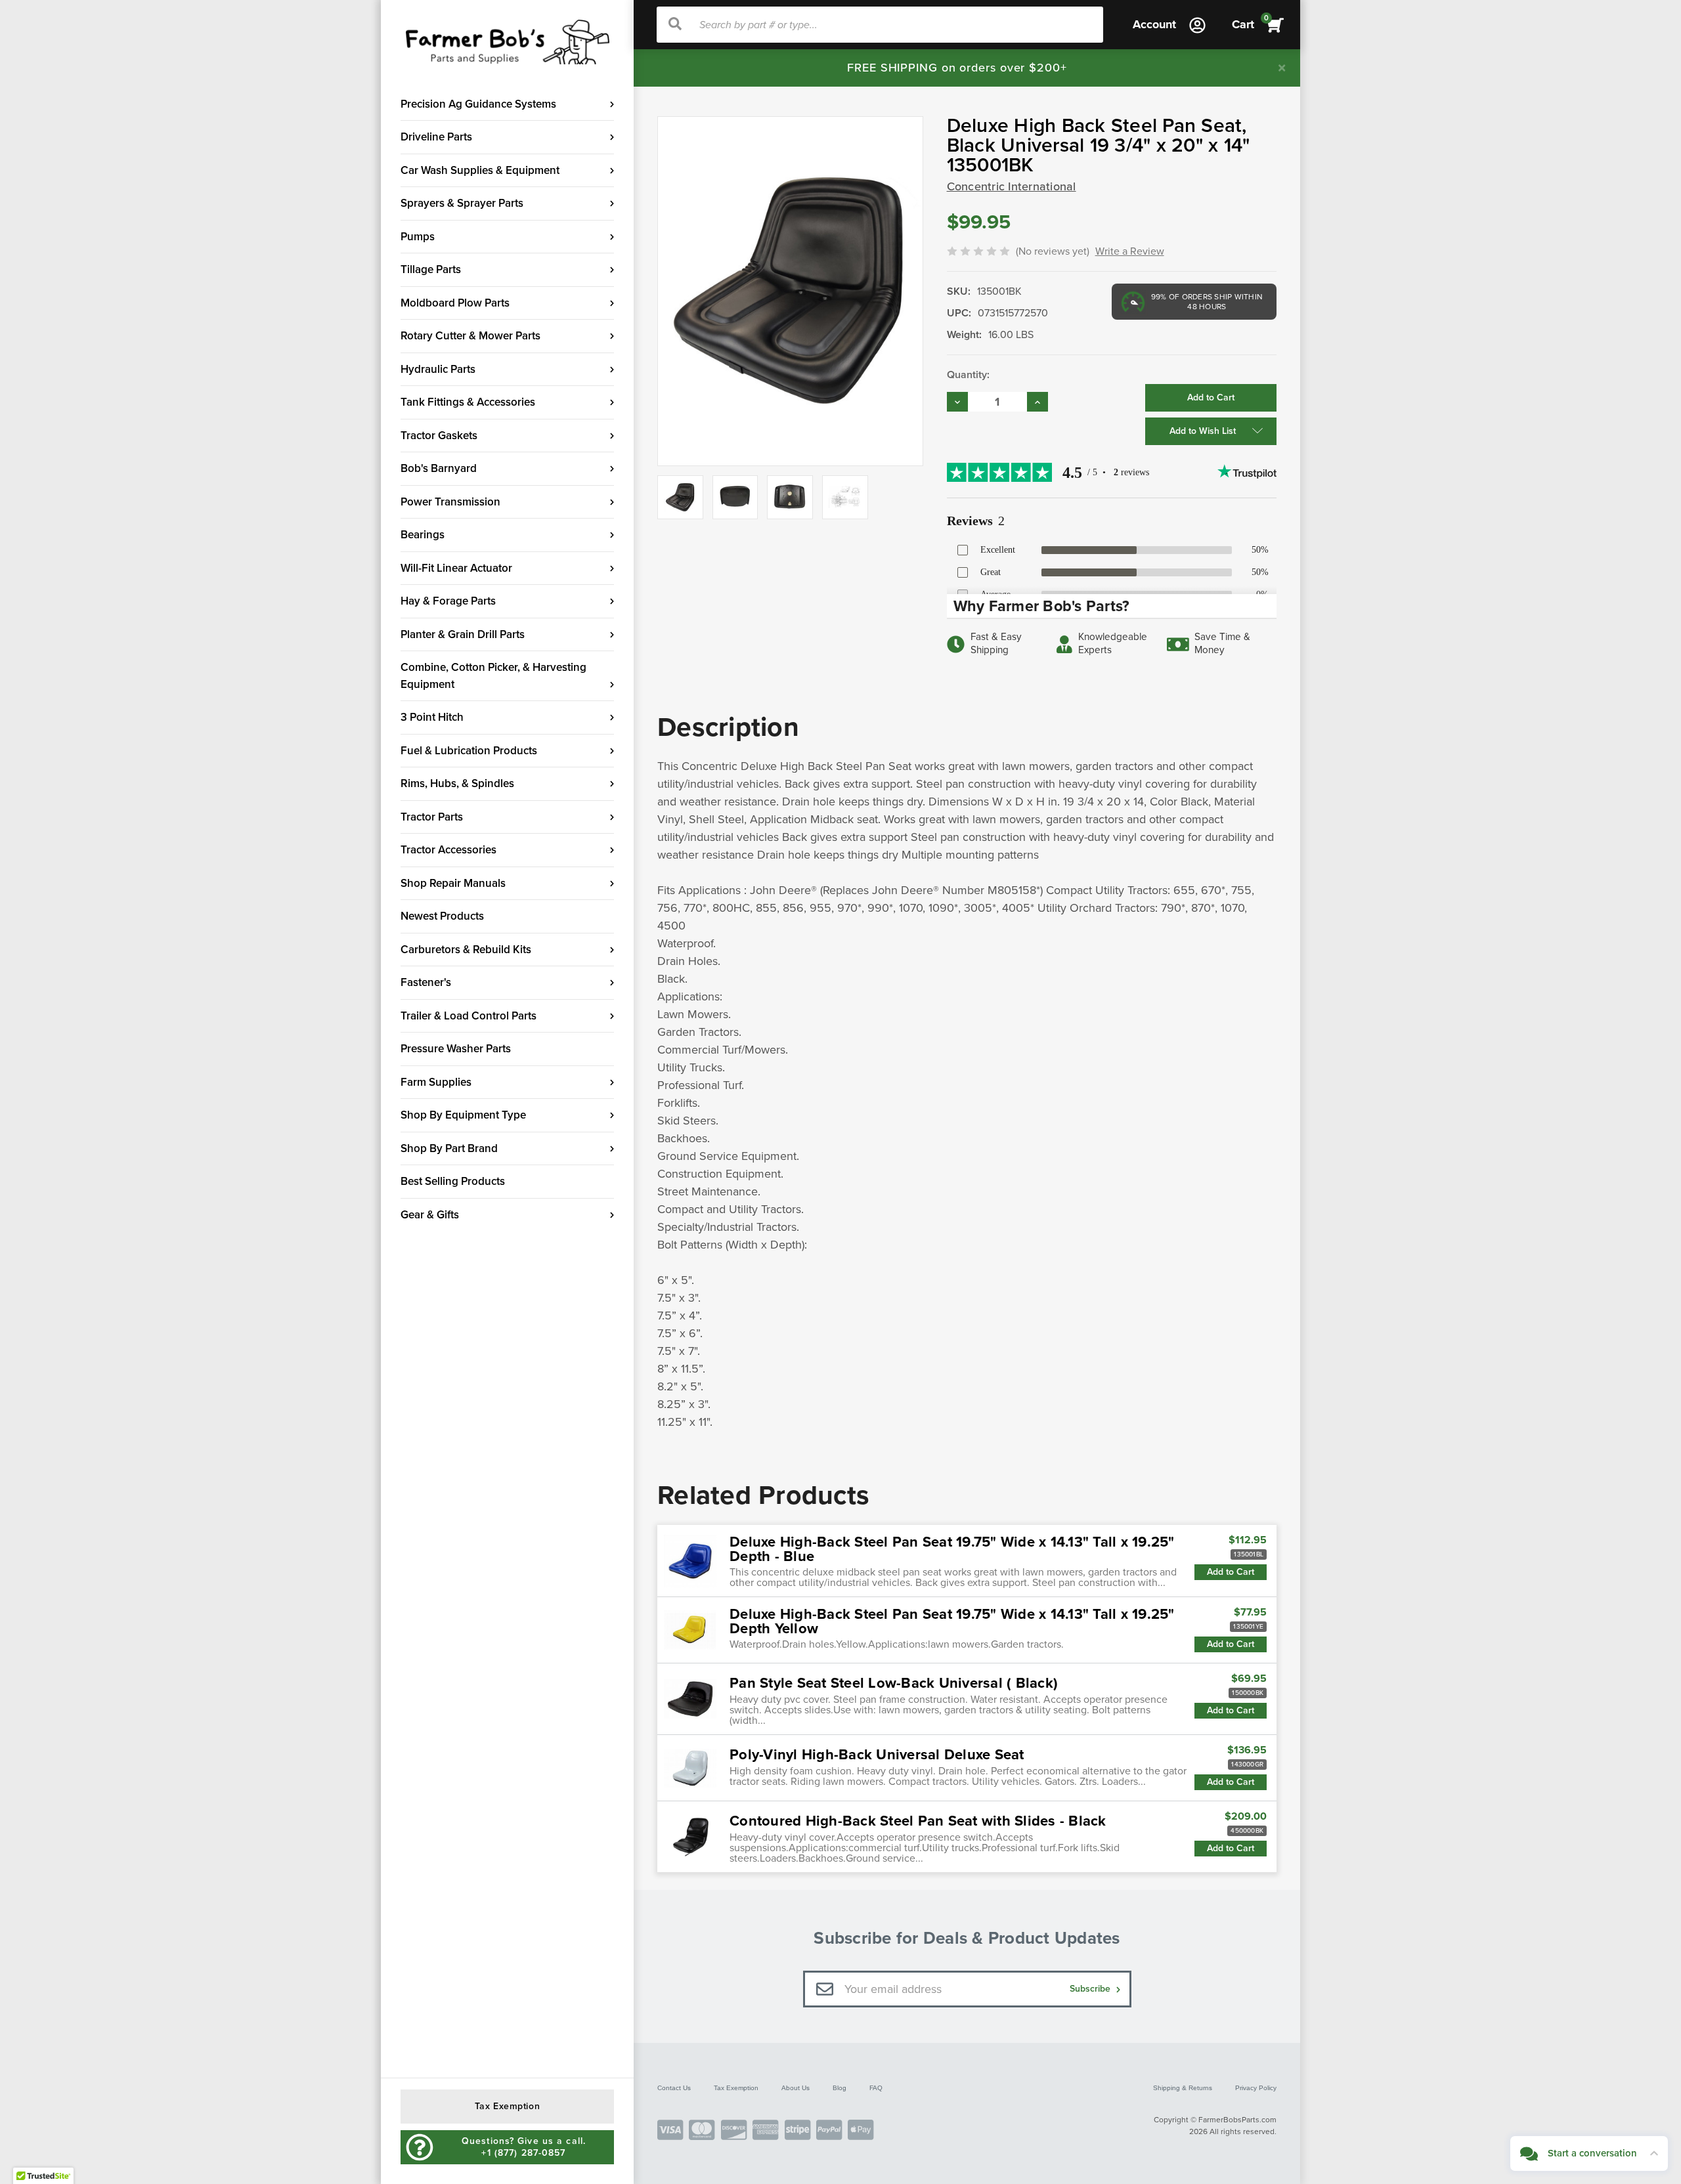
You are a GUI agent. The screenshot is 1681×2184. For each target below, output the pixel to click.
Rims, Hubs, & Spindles (457, 783)
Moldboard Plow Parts (455, 303)
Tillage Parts (431, 269)
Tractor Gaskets (439, 436)
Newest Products (442, 916)
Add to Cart (1231, 1572)
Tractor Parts (432, 817)
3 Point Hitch (432, 717)
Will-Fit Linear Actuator (456, 568)
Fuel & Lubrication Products (469, 751)
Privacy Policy (1256, 2088)
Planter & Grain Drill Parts (463, 634)
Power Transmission (450, 502)
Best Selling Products (453, 1181)
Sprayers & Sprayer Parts (462, 203)
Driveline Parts (436, 137)
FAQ (876, 2088)
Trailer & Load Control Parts (469, 1016)
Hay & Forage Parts (448, 601)
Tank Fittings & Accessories (468, 402)
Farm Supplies (436, 1082)
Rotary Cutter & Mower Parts (470, 336)
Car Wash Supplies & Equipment (480, 170)
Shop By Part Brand (449, 1148)
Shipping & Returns (1183, 2088)
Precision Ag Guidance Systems (478, 104)
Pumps (418, 237)
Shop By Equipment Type (463, 1115)
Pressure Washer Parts (456, 1049)
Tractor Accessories (448, 850)
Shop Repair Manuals (453, 883)
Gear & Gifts (430, 1215)
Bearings (423, 535)
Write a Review (1130, 251)
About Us (796, 2088)
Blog (840, 2088)
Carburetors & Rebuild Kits (466, 950)
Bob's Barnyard (439, 468)
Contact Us (674, 2088)
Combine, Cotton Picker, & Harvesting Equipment (493, 676)
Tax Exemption (736, 2088)
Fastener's (426, 982)
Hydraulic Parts (438, 369)
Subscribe (1091, 1989)
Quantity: (968, 375)
